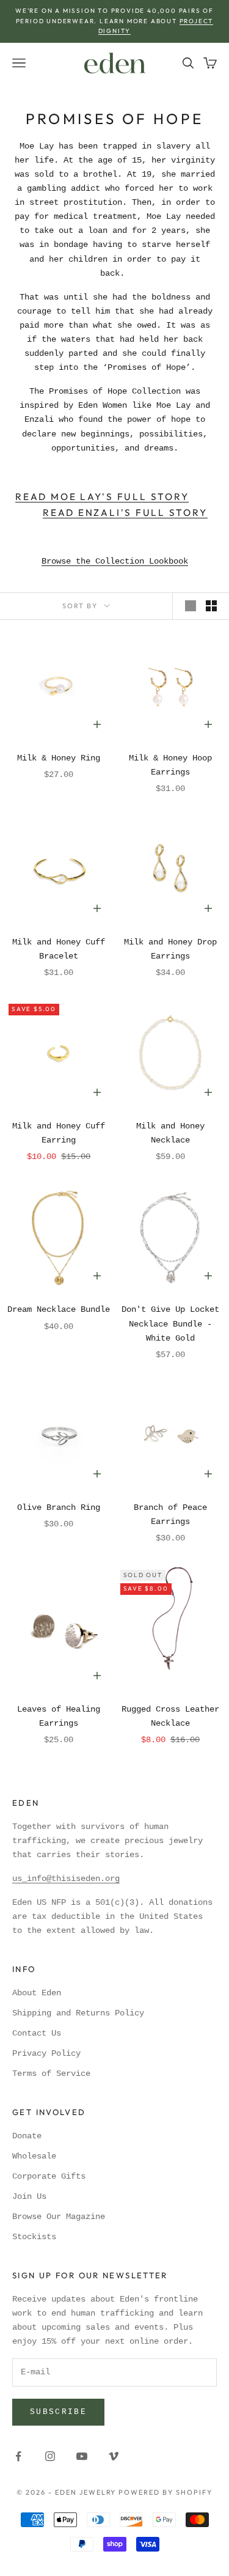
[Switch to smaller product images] (211, 606)
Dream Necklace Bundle (59, 1309)
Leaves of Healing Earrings (59, 1716)
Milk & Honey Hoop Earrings (170, 765)
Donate (27, 2136)
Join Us (29, 2196)
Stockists (34, 2237)
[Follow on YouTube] (82, 2456)
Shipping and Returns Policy (78, 2013)
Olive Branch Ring (59, 1507)
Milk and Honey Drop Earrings (170, 949)
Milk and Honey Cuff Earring (59, 1133)
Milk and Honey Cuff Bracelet (59, 949)
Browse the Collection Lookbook (115, 561)
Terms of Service (51, 2074)
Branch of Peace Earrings (170, 1514)
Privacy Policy (46, 2053)
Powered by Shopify (165, 2492)
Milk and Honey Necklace (170, 1133)
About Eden (37, 1993)
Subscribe (58, 2412)
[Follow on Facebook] (18, 2456)
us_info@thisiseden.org (66, 1879)
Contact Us (37, 2033)
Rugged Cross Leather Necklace (170, 1716)
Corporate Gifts (49, 2176)
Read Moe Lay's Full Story (102, 497)
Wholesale (34, 2156)
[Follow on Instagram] (50, 2456)
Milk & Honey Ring (59, 758)
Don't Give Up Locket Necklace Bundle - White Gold (170, 1323)
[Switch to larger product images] (191, 606)
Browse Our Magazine (59, 2217)
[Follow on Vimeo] (114, 2456)
